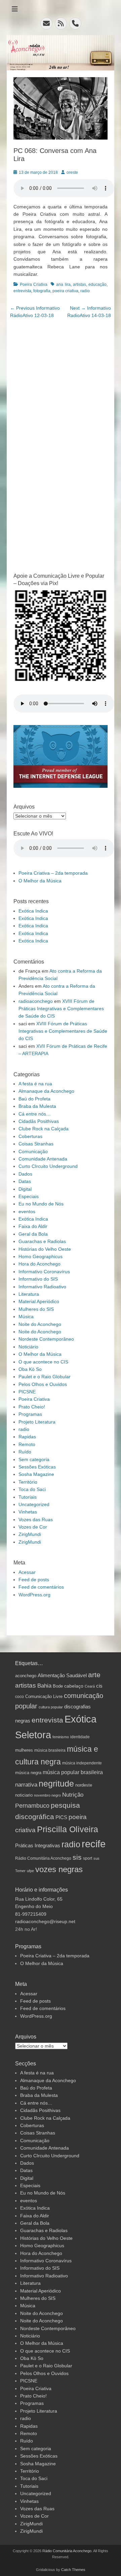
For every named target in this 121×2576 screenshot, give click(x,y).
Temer (20, 1871)
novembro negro (47, 1795)
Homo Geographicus (41, 1256)
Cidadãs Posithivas (39, 1121)
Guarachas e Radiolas (42, 1241)
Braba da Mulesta (37, 1106)
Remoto (27, 1444)
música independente (82, 1763)
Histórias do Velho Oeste (45, 1249)
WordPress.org (34, 1595)
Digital (25, 1189)
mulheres (24, 1750)
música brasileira (50, 1750)
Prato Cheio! (32, 1407)
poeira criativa (65, 291)
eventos (27, 1212)
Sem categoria (34, 1459)
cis (99, 1686)
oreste (72, 172)
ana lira (63, 285)
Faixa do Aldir (33, 1226)
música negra (28, 1773)
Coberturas (30, 1136)
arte (94, 1675)
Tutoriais (28, 1497)
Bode (58, 1686)
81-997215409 (31, 1914)
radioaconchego (36, 1001)
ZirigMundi (30, 1534)
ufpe (30, 1871)
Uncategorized (34, 1504)
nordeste (84, 1785)
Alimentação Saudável (62, 1676)
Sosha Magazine (36, 1474)
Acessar (27, 1572)
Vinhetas (28, 1512)
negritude (56, 1784)
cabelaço (74, 1686)
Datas (25, 1181)
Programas (30, 1414)
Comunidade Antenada (43, 1159)
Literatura (29, 1294)
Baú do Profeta (34, 1099)
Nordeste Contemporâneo (46, 1339)
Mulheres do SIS (36, 1309)
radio (85, 291)
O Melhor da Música (40, 881)
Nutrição (73, 1795)
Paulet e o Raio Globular (45, 1377)
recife (94, 1844)
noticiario (24, 1795)
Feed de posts (34, 1580)
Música (26, 1317)
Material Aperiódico (39, 1301)
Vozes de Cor (33, 1527)
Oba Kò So (30, 1369)
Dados (25, 1174)
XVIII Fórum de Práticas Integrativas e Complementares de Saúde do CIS (61, 1009)
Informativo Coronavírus (44, 1272)
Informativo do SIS (38, 1279)
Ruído (25, 1452)
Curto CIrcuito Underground (48, 1166)
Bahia (44, 1686)
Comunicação (33, 1151)
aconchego (26, 1676)
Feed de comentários (41, 1587)
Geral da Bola (33, 1234)
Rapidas (27, 1437)
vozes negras (59, 1869)
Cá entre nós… (35, 1114)
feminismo (61, 1737)
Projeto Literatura (37, 1422)
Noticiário (28, 1347)
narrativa (26, 1785)
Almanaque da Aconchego (46, 1091)
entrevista (22, 291)
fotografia (42, 291)
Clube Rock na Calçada (44, 1129)
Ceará (90, 1686)
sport (88, 1858)
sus (96, 1858)
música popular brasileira (73, 1772)
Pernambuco (32, 1806)
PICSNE (27, 1392)
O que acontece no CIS (43, 1362)
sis (77, 1857)
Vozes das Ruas (36, 1519)
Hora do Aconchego (39, 1264)
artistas (79, 285)
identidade (80, 1737)
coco (19, 1696)
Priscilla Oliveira (68, 1829)
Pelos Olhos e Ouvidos (43, 1384)
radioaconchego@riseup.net (45, 1921)
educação (97, 285)
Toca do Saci (32, 1489)
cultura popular (51, 1707)
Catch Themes (73, 2570)
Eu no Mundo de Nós (41, 1204)
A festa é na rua (35, 1084)
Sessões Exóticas (37, 1467)
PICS (61, 1817)
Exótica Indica (33, 911)
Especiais (29, 1196)
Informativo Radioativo (42, 1287)
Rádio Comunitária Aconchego (43, 1858)
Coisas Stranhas (36, 1144)
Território (28, 1482)
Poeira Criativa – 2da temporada (53, 873)
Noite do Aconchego (40, 1324)
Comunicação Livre (44, 1697)
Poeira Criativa (34, 285)
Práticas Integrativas (38, 1845)
